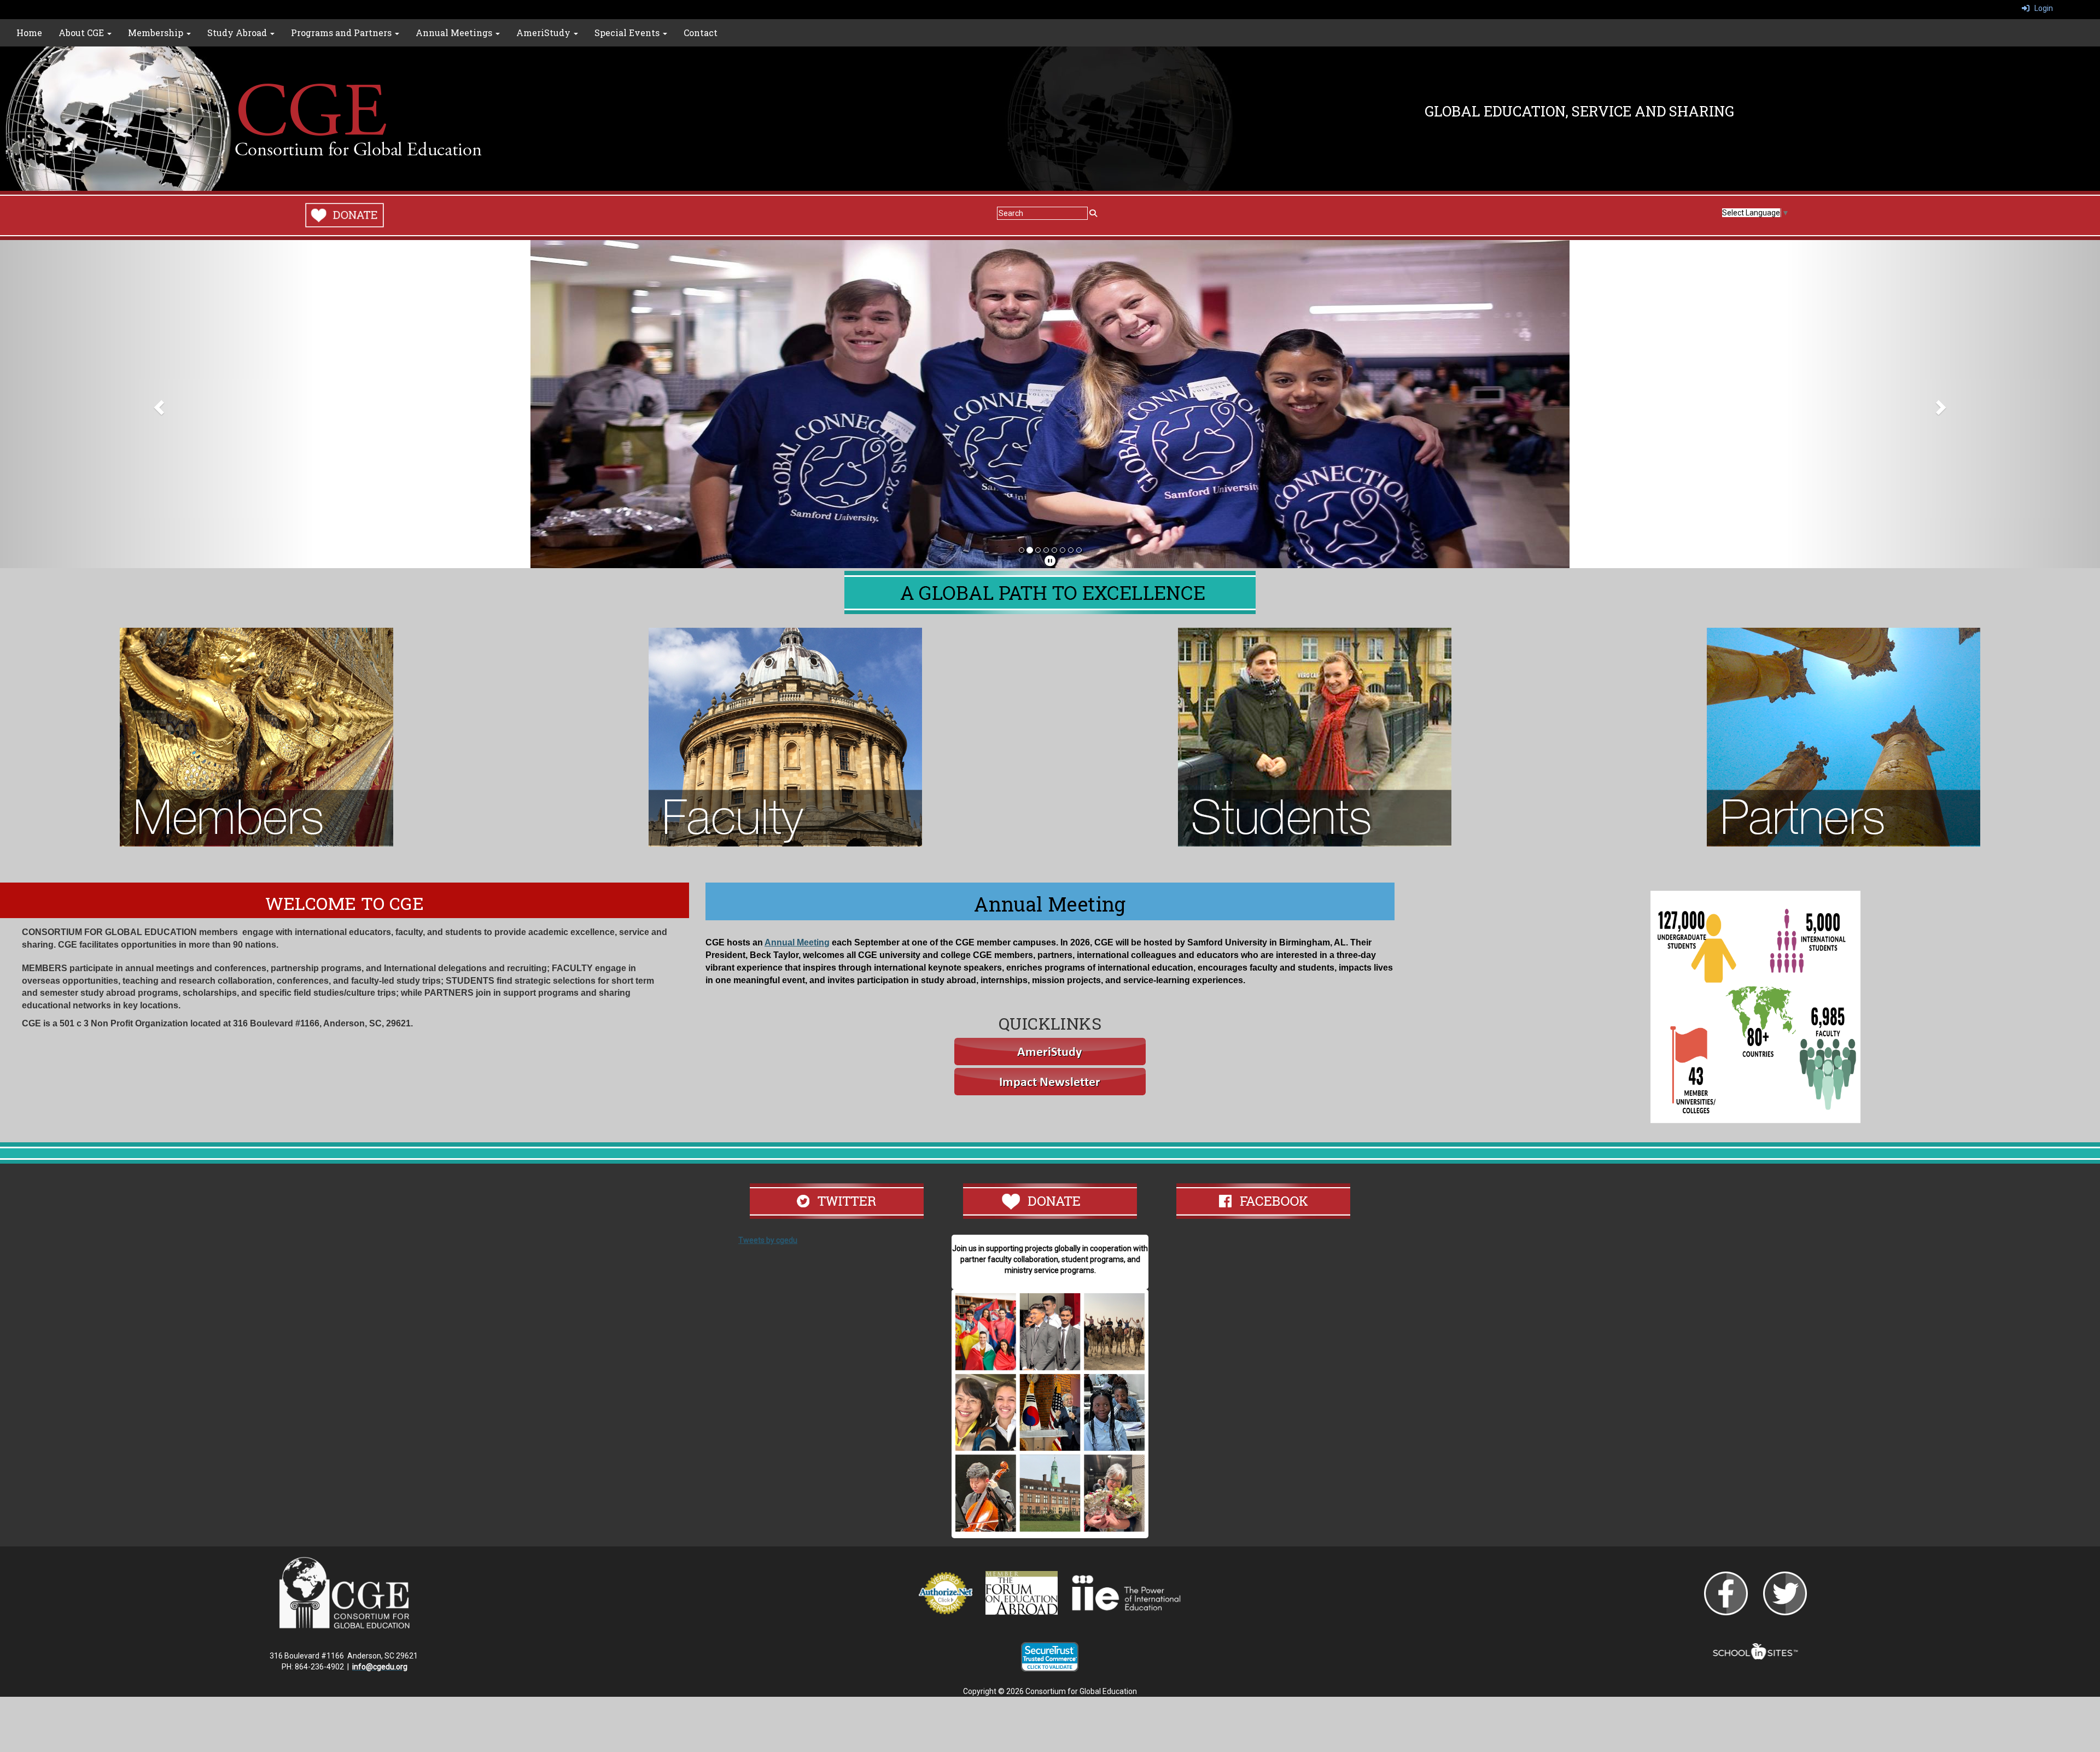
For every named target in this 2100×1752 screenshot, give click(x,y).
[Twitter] (1785, 1593)
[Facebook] (1726, 1593)
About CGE (82, 33)
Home (29, 33)
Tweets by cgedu (768, 1240)
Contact (701, 33)
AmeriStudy (544, 33)
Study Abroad (238, 33)
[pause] (1050, 561)
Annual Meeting (797, 942)
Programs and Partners (342, 33)
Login (2041, 8)
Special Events (628, 33)
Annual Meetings (455, 33)
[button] (157, 404)
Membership (157, 33)
